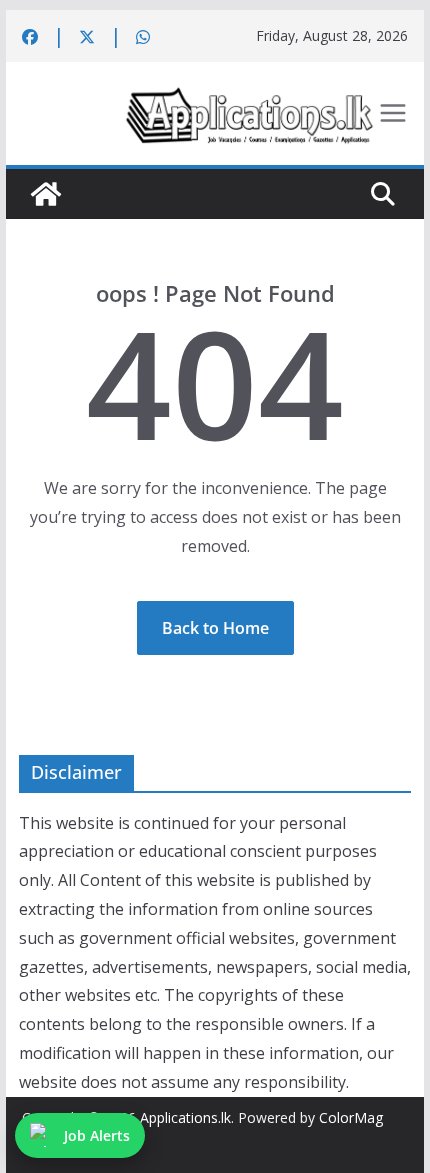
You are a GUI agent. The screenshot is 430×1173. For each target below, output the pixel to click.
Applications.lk (185, 1117)
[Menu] (393, 113)
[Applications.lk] (46, 194)
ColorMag (351, 1117)
